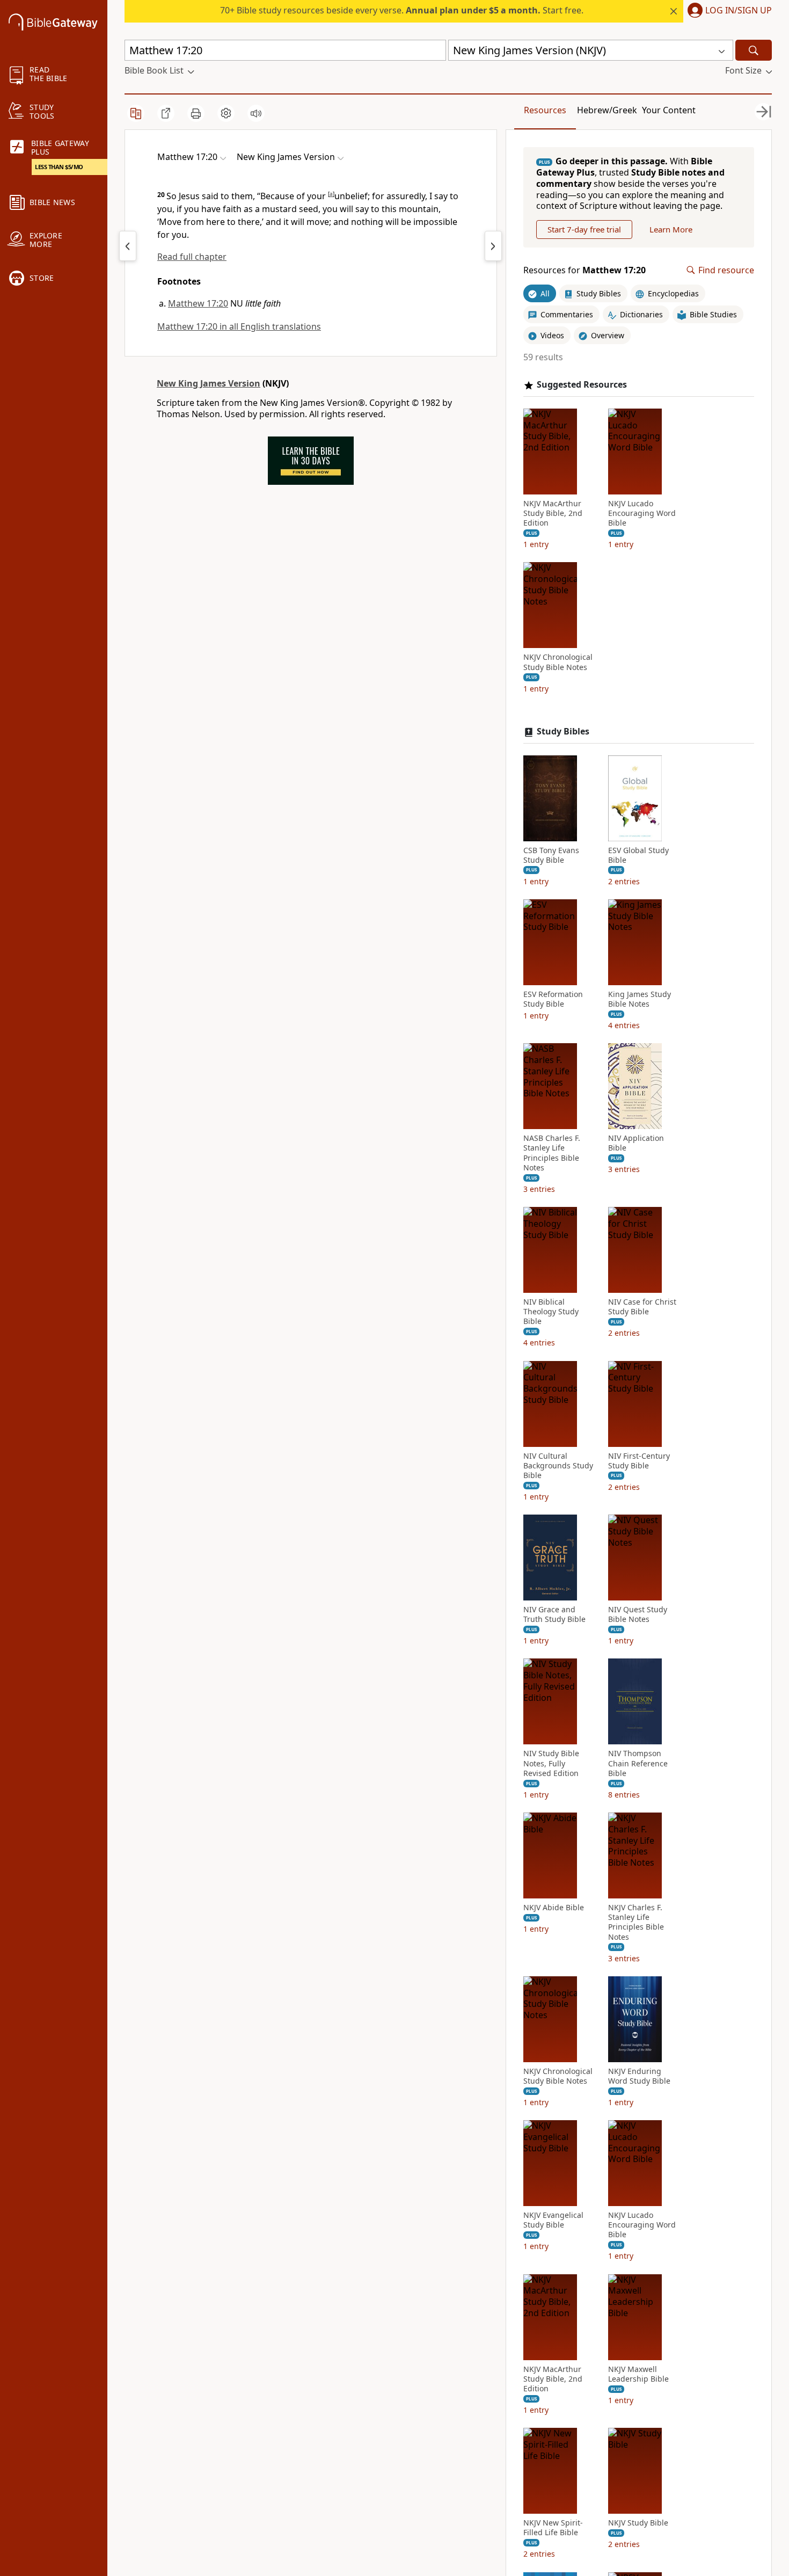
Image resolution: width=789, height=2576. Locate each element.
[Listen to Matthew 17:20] (256, 113)
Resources (545, 110)
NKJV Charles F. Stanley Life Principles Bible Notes (636, 1922)
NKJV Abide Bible (554, 1908)
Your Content (669, 110)
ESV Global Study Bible (638, 855)
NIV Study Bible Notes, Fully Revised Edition (551, 1763)
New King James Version (209, 383)
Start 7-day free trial (584, 229)
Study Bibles (563, 732)
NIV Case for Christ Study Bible (642, 1307)
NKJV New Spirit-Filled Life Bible (553, 2528)
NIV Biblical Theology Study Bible (551, 1312)
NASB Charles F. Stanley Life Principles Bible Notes (552, 1153)
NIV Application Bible (636, 1143)
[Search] (754, 50)
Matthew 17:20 (198, 303)
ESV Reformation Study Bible (553, 999)
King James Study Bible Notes (640, 999)
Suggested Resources (582, 385)
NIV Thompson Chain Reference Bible (638, 1763)
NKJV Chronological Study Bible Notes (558, 662)
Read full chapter (192, 257)
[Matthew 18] (493, 246)
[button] (728, 11)
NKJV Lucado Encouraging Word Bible (642, 513)
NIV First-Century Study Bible (639, 1461)
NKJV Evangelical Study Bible (553, 2220)
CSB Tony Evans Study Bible (551, 855)
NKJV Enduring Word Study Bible (639, 2076)
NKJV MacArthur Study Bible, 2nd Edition (553, 513)
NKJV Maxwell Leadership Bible (638, 2374)
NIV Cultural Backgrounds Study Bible (558, 1466)
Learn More (671, 229)
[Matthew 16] (128, 246)
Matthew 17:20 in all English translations (239, 326)
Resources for (585, 270)
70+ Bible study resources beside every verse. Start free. (402, 10)
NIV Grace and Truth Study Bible (554, 1614)
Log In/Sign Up (739, 11)
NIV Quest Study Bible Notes (638, 1614)
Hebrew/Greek (607, 110)
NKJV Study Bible (638, 2523)
